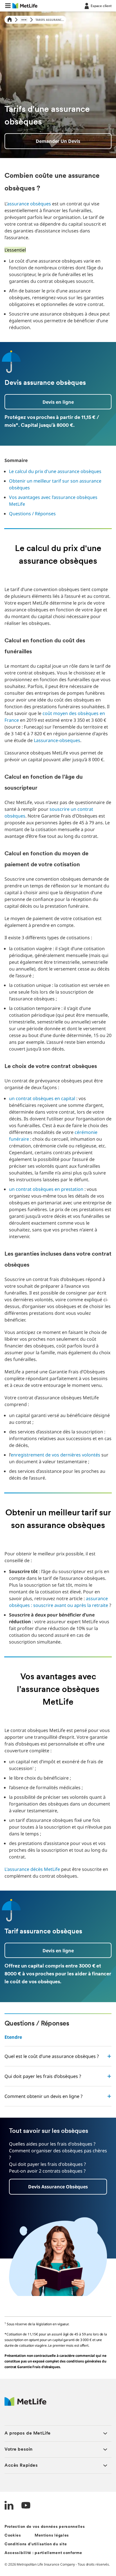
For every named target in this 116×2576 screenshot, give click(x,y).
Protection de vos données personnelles (45, 2527)
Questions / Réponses (32, 514)
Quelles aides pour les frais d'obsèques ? (52, 2144)
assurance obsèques (29, 204)
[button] (8, 6)
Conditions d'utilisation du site (36, 2544)
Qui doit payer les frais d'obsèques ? (47, 2164)
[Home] (10, 20)
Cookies (13, 2536)
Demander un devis (58, 141)
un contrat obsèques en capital (42, 1098)
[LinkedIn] (9, 2506)
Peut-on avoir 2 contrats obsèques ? (47, 2171)
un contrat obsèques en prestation (46, 1189)
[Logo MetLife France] (25, 2404)
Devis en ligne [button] (58, 402)
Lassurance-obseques (57, 740)
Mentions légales (52, 2536)
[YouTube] (26, 2506)
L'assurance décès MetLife (32, 1869)
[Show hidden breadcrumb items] (24, 20)
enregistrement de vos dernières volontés (55, 1455)
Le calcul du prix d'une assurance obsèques (55, 471)
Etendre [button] (13, 2037)
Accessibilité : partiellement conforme (43, 2553)
